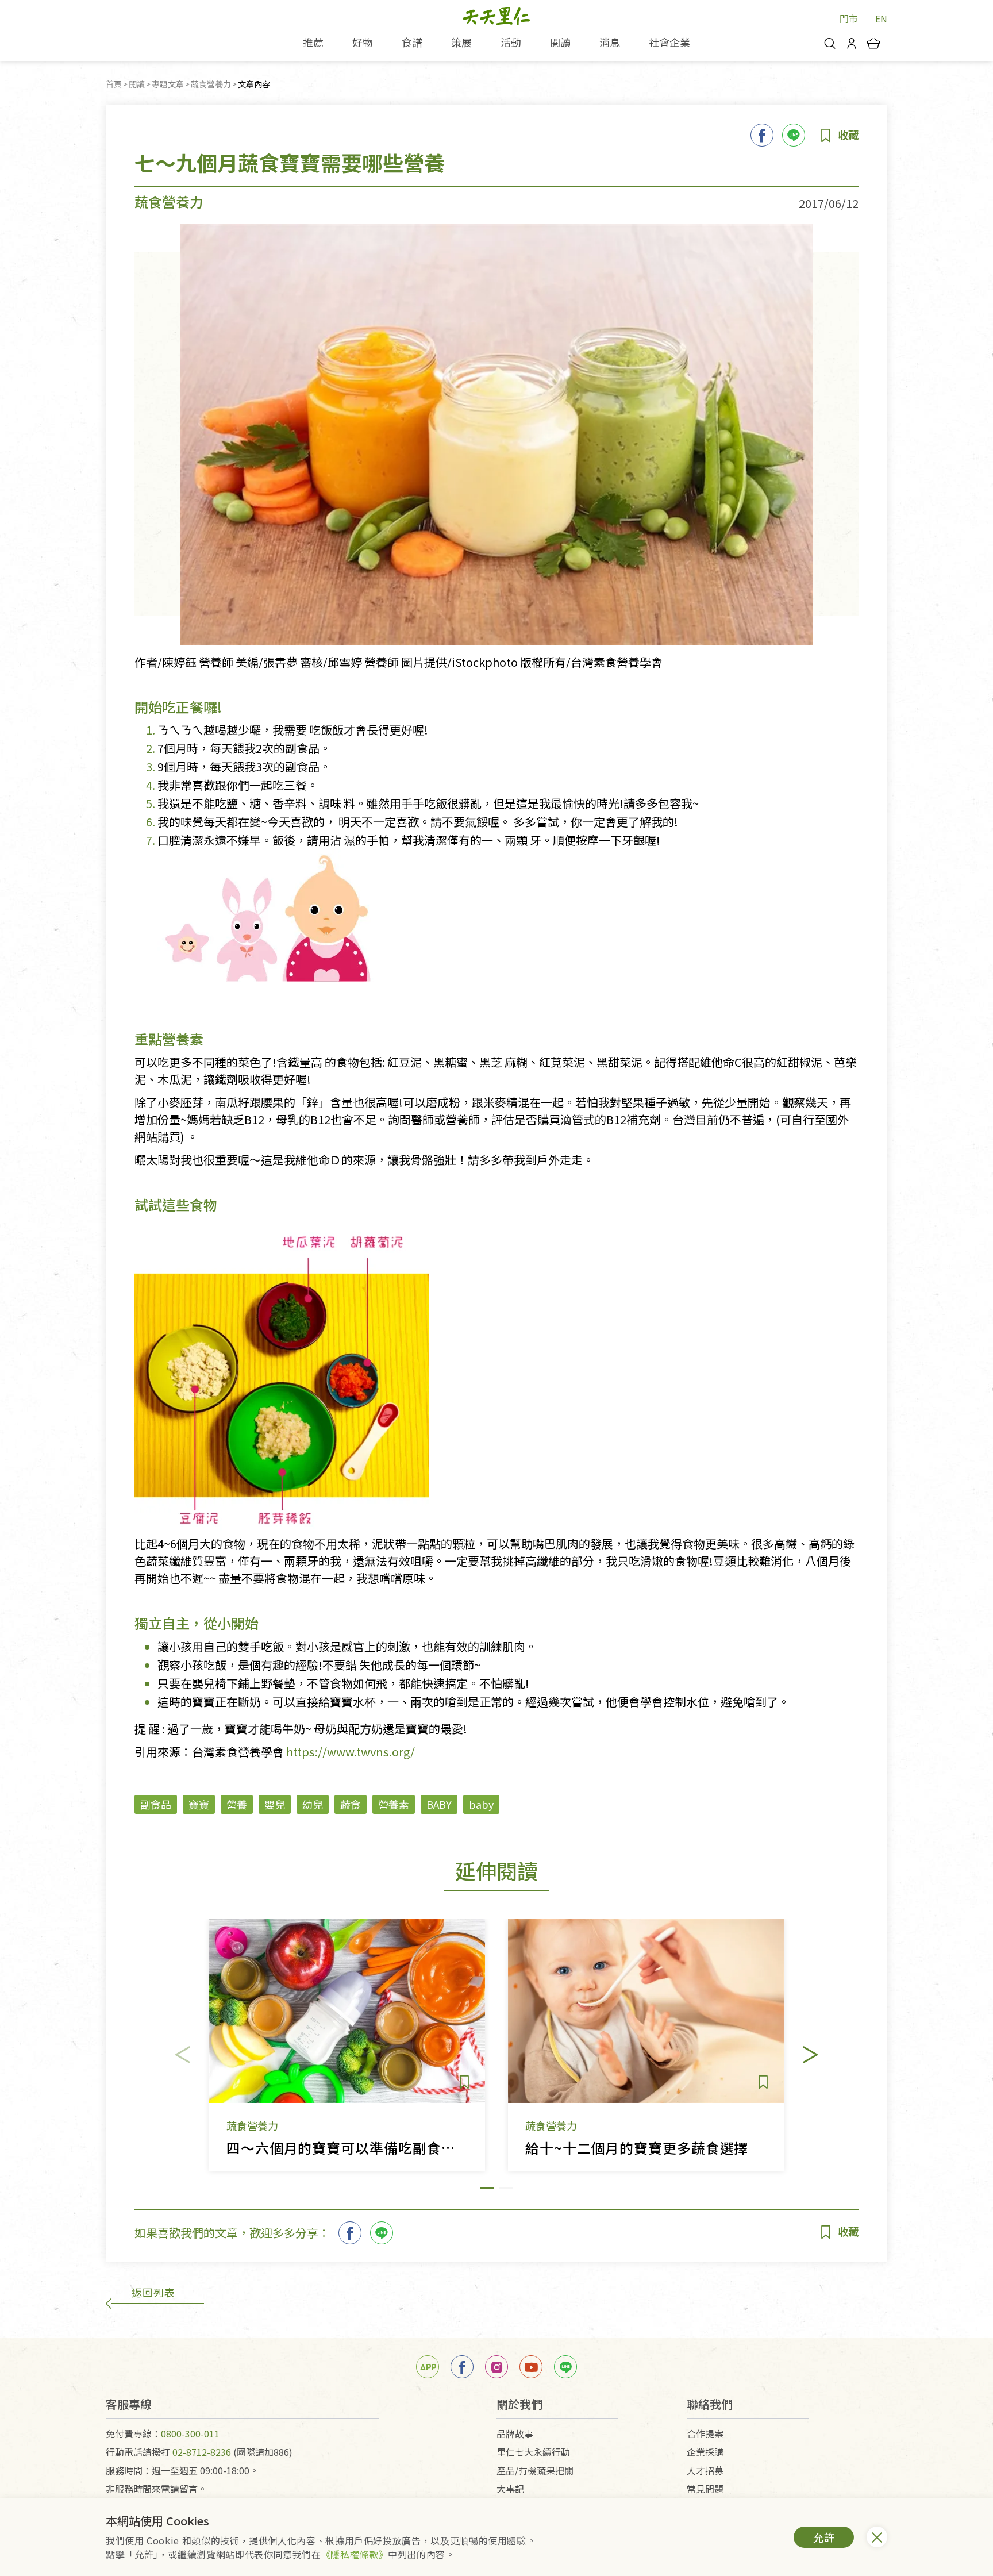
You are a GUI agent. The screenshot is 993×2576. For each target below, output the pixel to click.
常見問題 (705, 2489)
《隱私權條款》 (355, 2554)
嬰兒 (275, 1804)
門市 (849, 18)
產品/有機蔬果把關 (535, 2470)
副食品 (156, 1804)
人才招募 (705, 2470)
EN (881, 18)
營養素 (394, 1804)
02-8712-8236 (202, 2452)
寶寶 (199, 1804)
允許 (824, 2537)
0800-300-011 (190, 2433)
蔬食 (351, 1804)
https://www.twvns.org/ (351, 1752)
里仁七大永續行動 (533, 2452)
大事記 (510, 2489)
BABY (439, 1804)
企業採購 (705, 2452)
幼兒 (313, 1804)
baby (481, 1804)
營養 (237, 1804)
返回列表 (153, 2292)
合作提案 (705, 2433)
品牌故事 (515, 2433)
